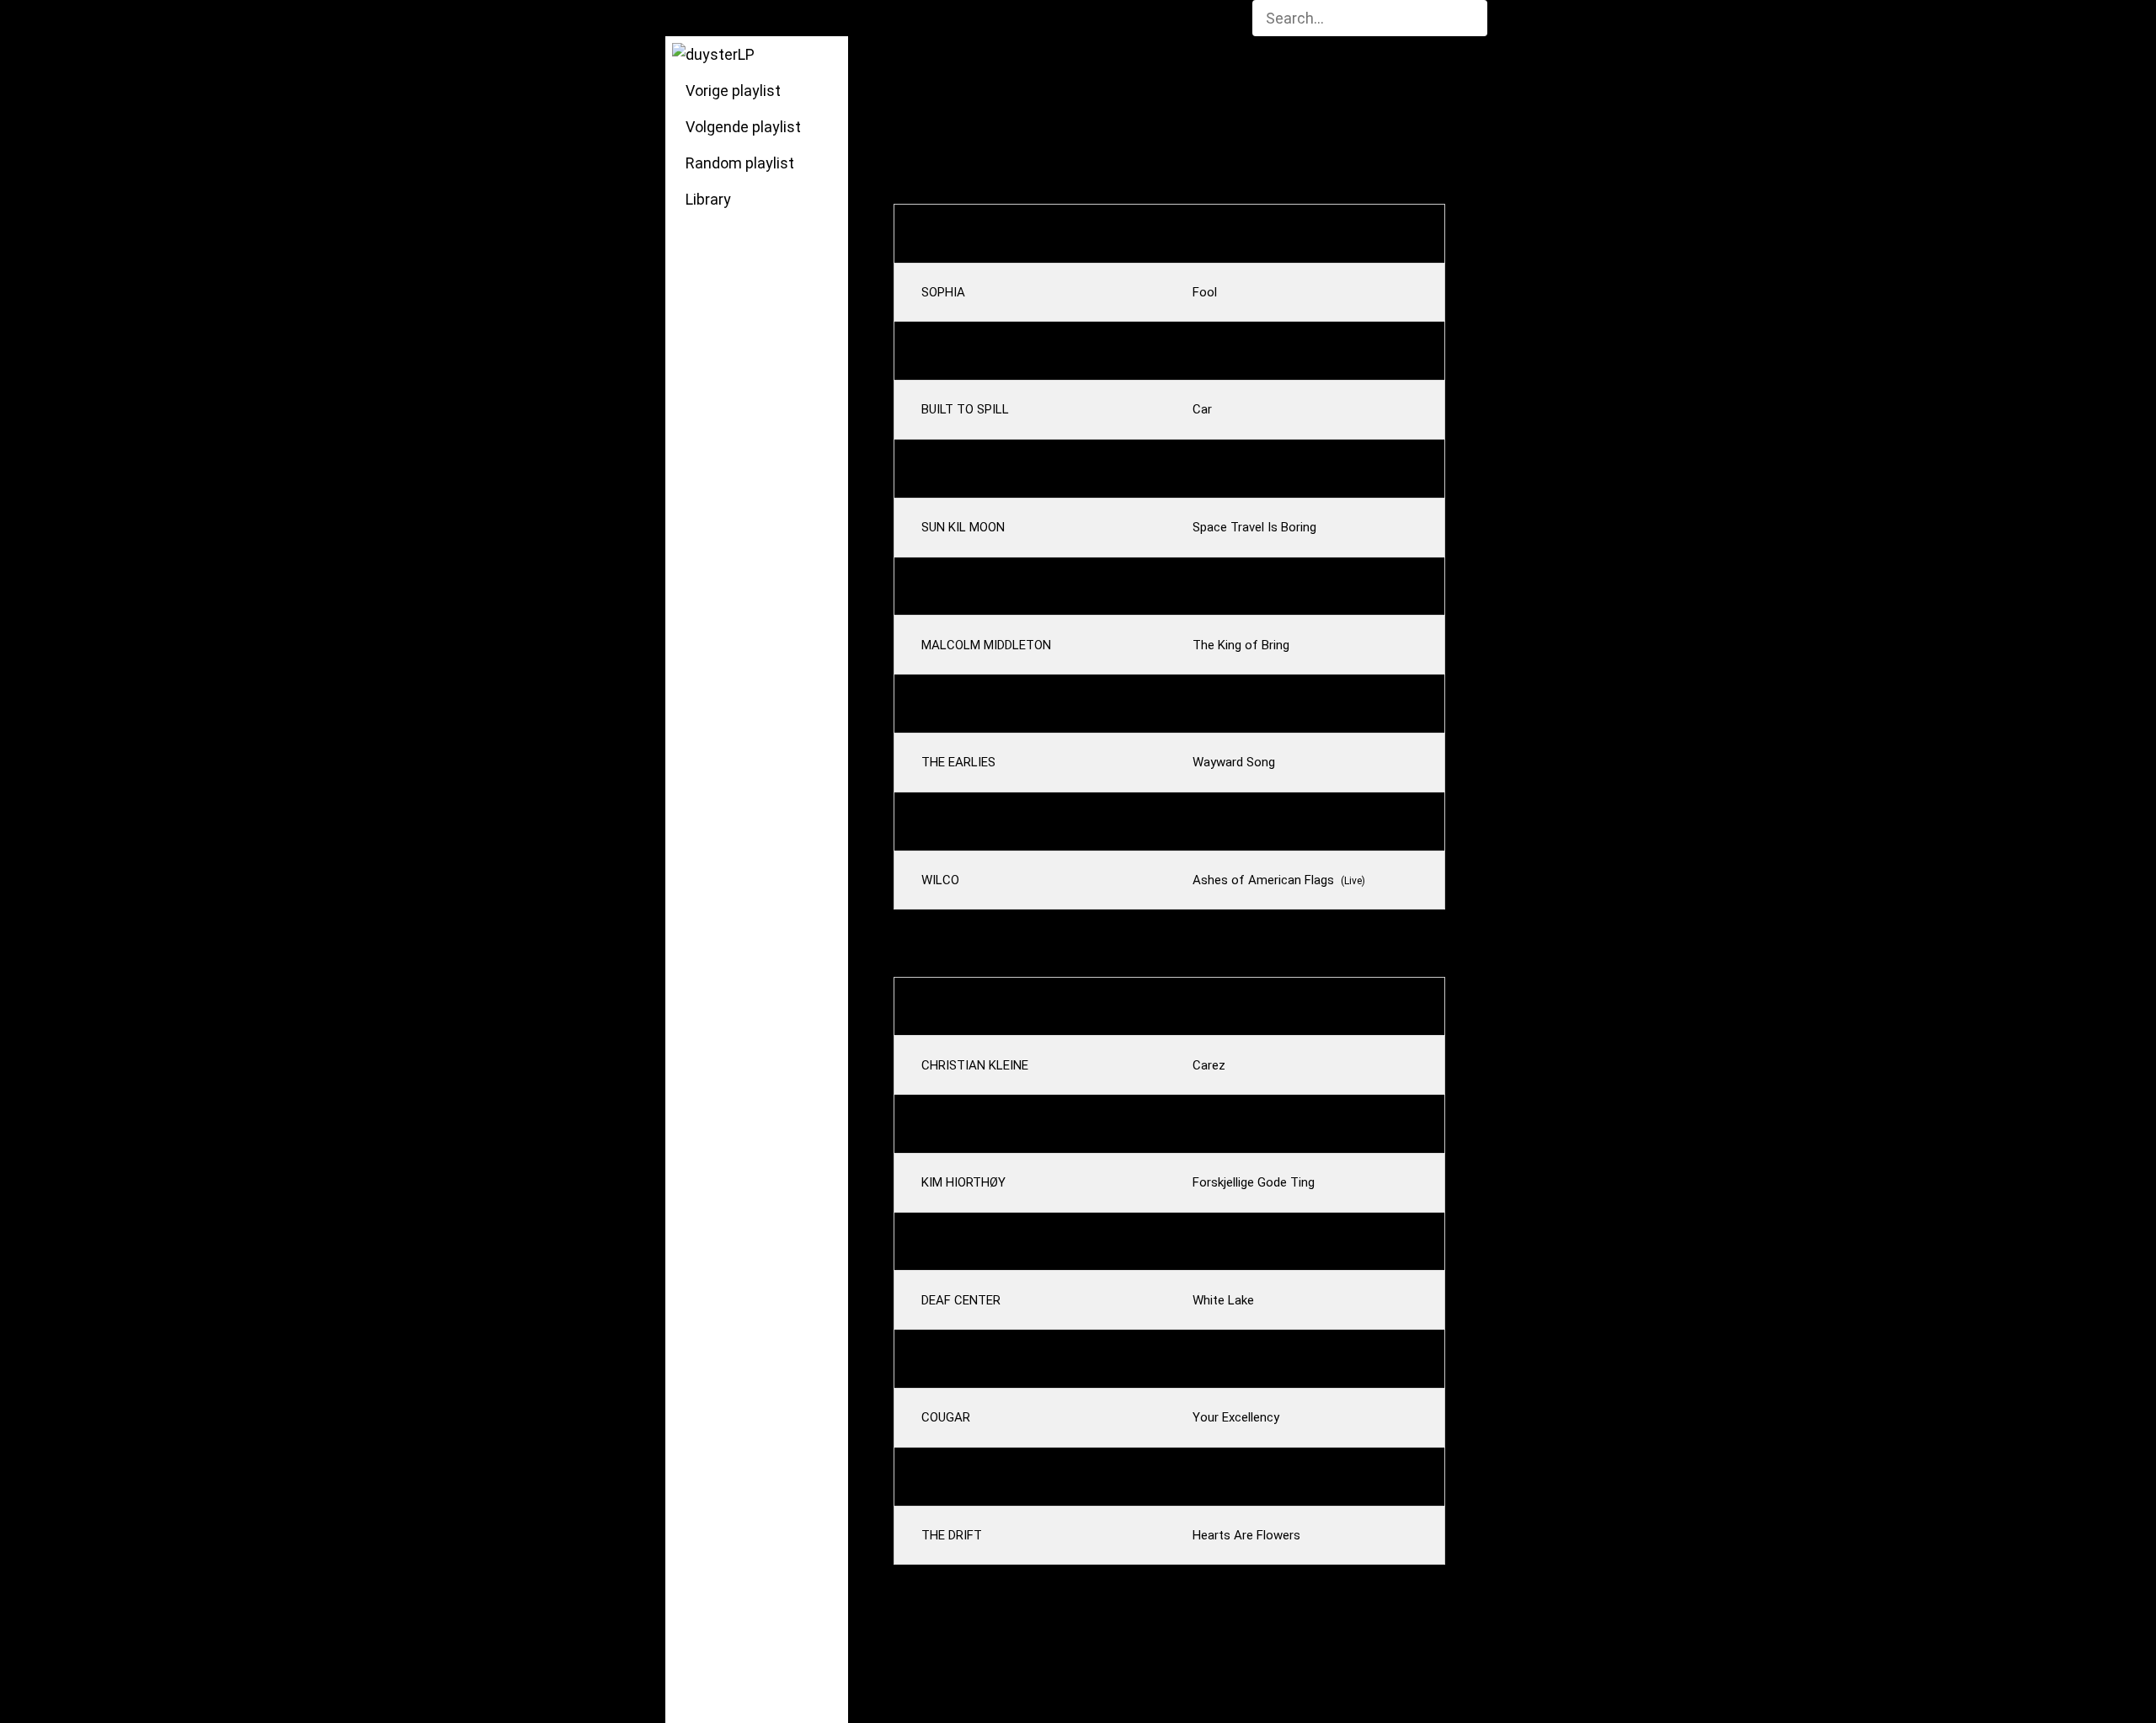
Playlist (772, 18)
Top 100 (1031, 18)
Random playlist (736, 163)
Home (699, 18)
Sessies (851, 18)
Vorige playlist (730, 91)
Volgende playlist (740, 127)
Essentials (941, 18)
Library (705, 199)
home (955, 74)
